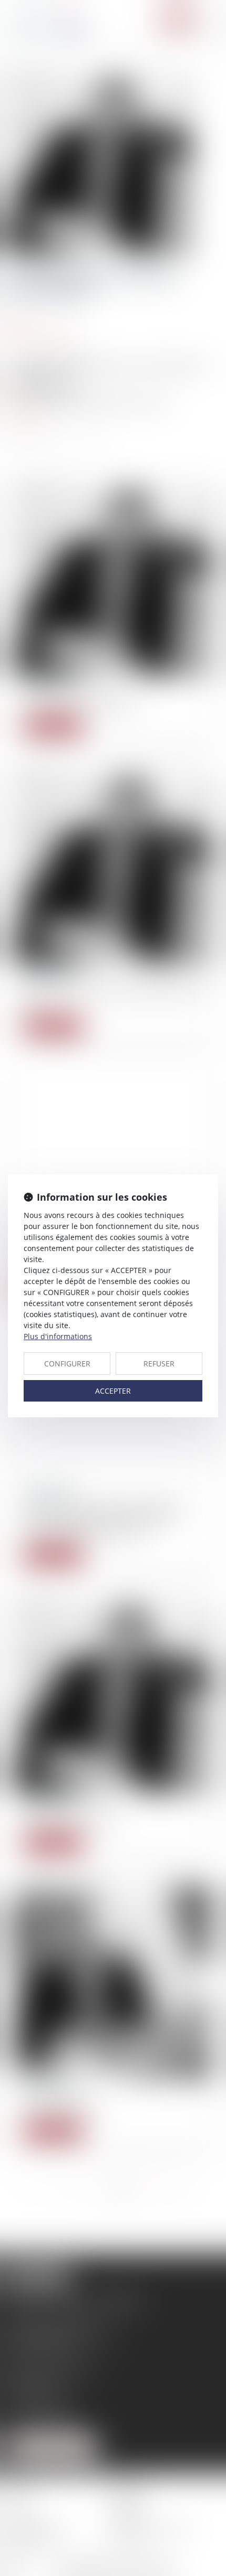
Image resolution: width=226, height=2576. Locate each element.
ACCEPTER (113, 1391)
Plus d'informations (58, 1336)
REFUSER (159, 1364)
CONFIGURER (67, 1364)
